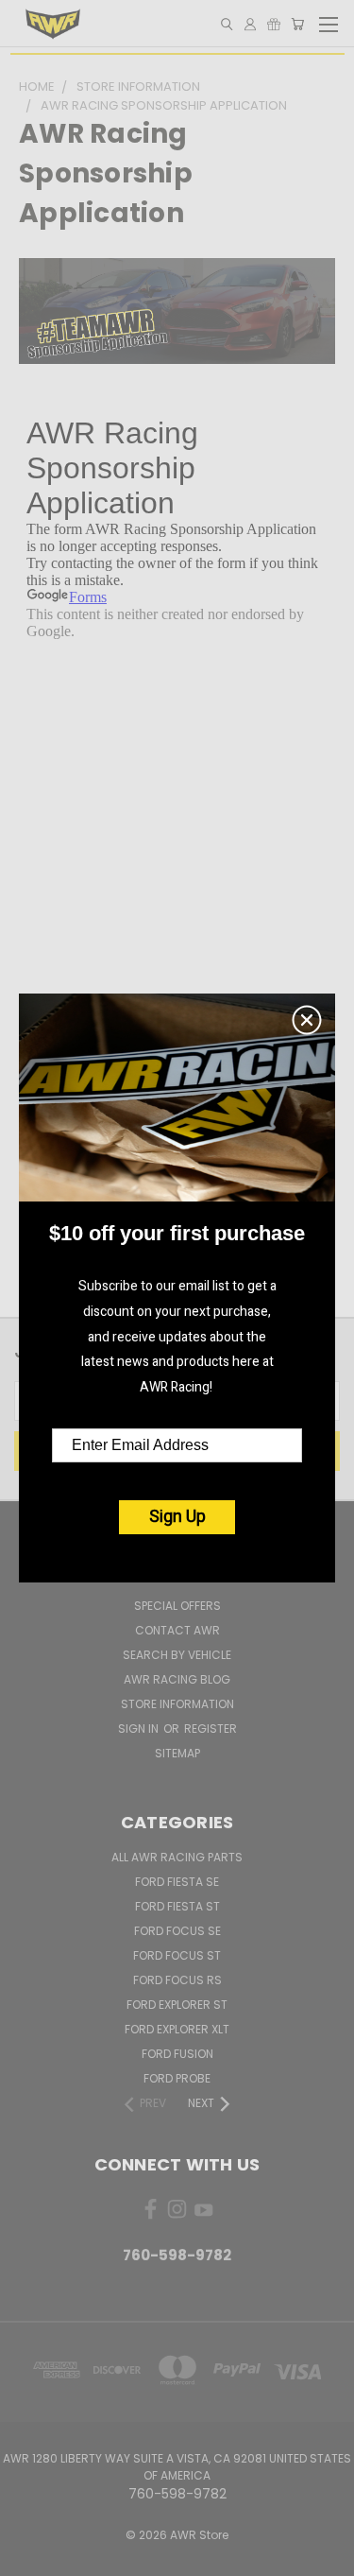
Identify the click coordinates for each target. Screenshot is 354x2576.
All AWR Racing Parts (177, 1857)
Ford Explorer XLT (177, 2029)
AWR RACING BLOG (177, 1679)
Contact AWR (177, 1630)
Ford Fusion (177, 2054)
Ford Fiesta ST (177, 1906)
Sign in (140, 1729)
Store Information (177, 1704)
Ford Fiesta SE (177, 1882)
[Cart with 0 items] (297, 24)
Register (211, 1729)
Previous (29, 2557)
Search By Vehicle (177, 1655)
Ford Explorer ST (177, 2005)
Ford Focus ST (177, 1955)
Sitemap (177, 1753)
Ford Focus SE (177, 1931)
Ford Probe (177, 2078)
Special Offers (177, 1606)
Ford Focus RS (177, 1980)
